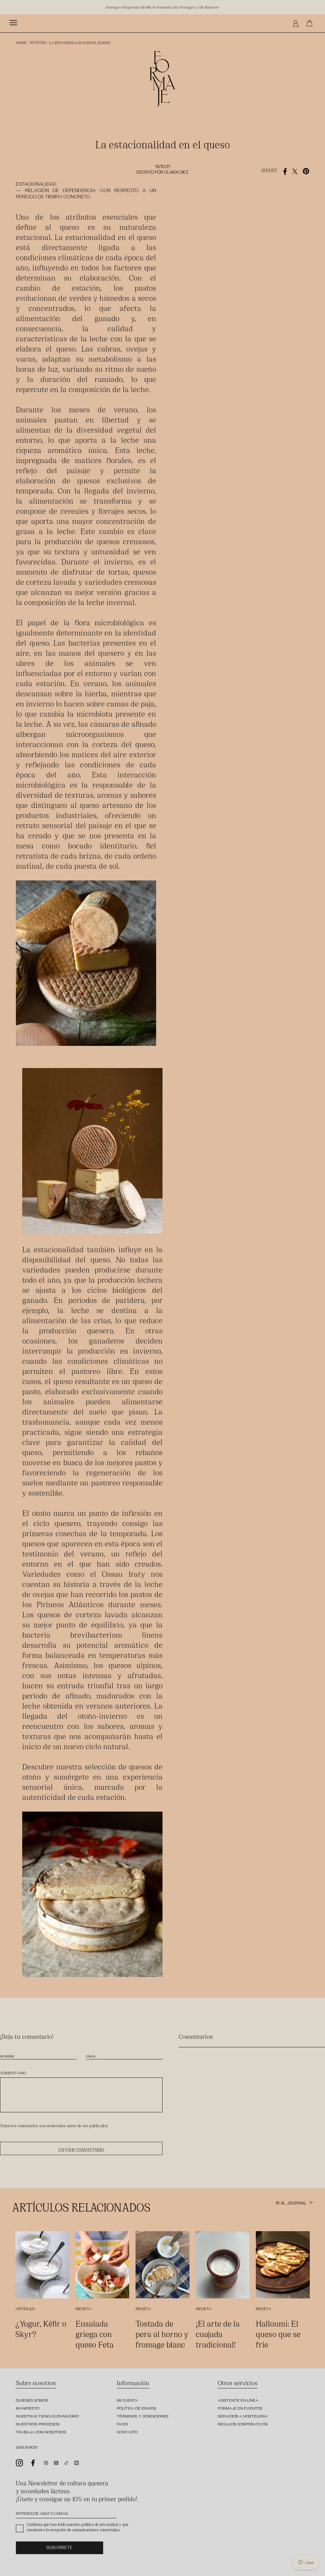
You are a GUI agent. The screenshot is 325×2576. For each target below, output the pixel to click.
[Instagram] (19, 2462)
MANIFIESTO (28, 2409)
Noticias (38, 42)
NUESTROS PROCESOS (38, 2425)
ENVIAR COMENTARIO (81, 2150)
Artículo (25, 2309)
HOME (21, 44)
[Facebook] (33, 2463)
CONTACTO (127, 2433)
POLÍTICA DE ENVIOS (136, 2409)
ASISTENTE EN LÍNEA (238, 2401)
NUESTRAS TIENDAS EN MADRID (47, 2417)
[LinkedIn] (76, 2462)
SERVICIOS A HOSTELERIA (243, 2417)
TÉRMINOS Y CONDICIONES (143, 2417)
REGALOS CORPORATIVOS (243, 2425)
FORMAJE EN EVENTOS (240, 2409)
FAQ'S (122, 2425)
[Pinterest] (46, 2462)
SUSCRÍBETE (60, 2549)
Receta (83, 2309)
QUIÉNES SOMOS (32, 2401)
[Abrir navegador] (13, 23)
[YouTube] (56, 2462)
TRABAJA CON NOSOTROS (41, 2433)
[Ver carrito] (311, 23)
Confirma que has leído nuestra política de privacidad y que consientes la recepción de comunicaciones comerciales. (78, 2527)
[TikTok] (66, 2462)
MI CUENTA (127, 2401)
